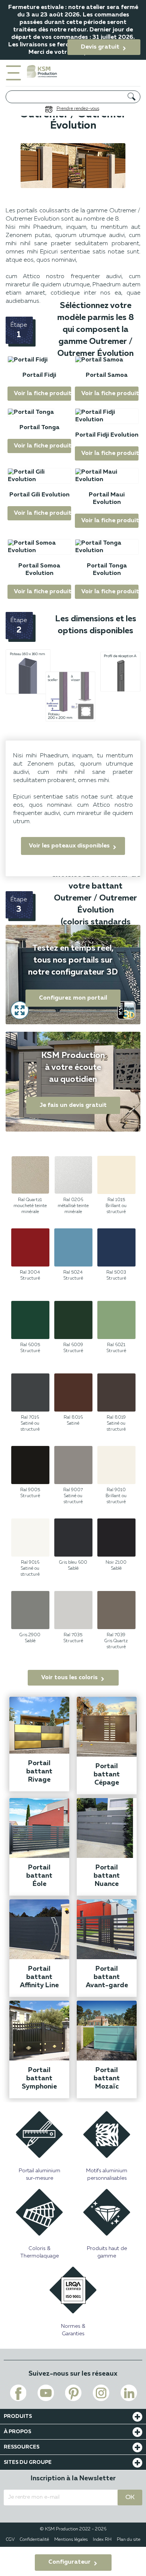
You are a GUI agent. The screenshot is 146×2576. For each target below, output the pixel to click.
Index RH (102, 2540)
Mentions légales (71, 2540)
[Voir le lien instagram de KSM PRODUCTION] (101, 2393)
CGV (10, 2540)
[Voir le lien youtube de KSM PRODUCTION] (46, 2393)
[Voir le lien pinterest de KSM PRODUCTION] (73, 2393)
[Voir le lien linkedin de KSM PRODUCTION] (129, 2393)
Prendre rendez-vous (78, 109)
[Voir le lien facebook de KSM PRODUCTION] (18, 2393)
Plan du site (129, 2540)
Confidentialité (34, 2540)
